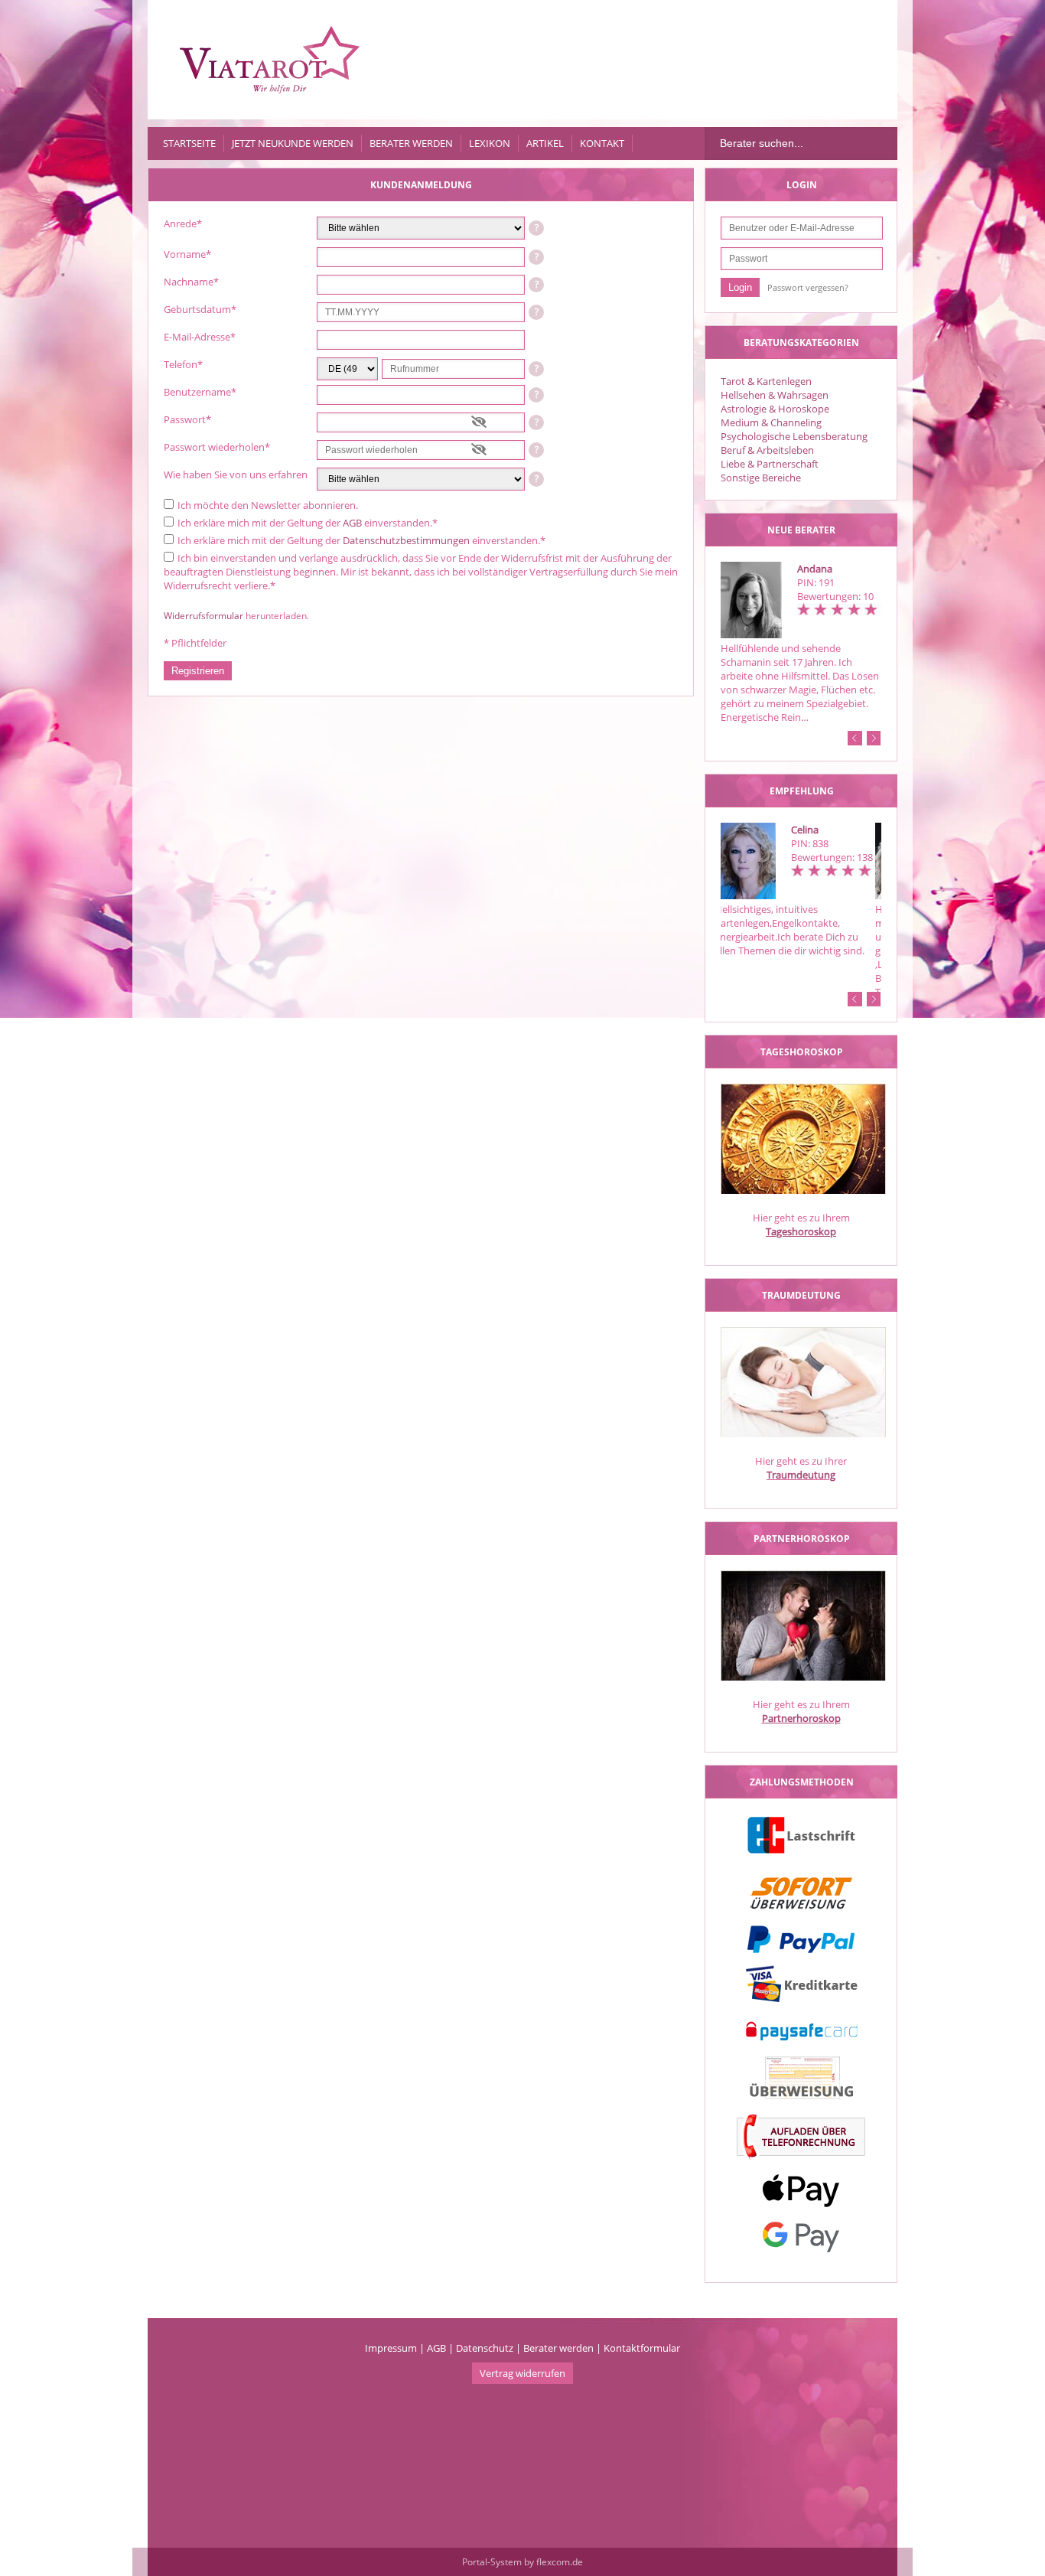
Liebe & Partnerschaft (770, 464)
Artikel (545, 143)
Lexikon (490, 143)
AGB (352, 523)
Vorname (187, 254)
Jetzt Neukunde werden (293, 143)
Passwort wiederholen (217, 447)
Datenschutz (485, 2348)
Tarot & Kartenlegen (766, 381)
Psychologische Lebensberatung (794, 436)
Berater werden (411, 143)
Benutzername (200, 392)
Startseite (189, 143)
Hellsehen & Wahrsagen (775, 395)
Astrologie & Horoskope (775, 409)
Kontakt (602, 143)
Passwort (187, 419)
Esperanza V (825, 830)
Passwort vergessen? (808, 287)
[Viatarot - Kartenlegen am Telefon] (270, 60)
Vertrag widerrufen (522, 2373)
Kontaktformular (642, 2348)
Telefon (183, 364)
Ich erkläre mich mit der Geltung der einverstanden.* (308, 523)
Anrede (183, 223)
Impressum (391, 2348)
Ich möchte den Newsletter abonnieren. (268, 505)
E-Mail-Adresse (200, 337)
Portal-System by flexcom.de (522, 2562)
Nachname (191, 282)
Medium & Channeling (771, 422)
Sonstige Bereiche (761, 478)
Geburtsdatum (200, 309)
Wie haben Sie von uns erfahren (236, 474)
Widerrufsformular (203, 616)
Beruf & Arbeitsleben (767, 450)
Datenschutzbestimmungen (406, 540)
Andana (815, 569)
